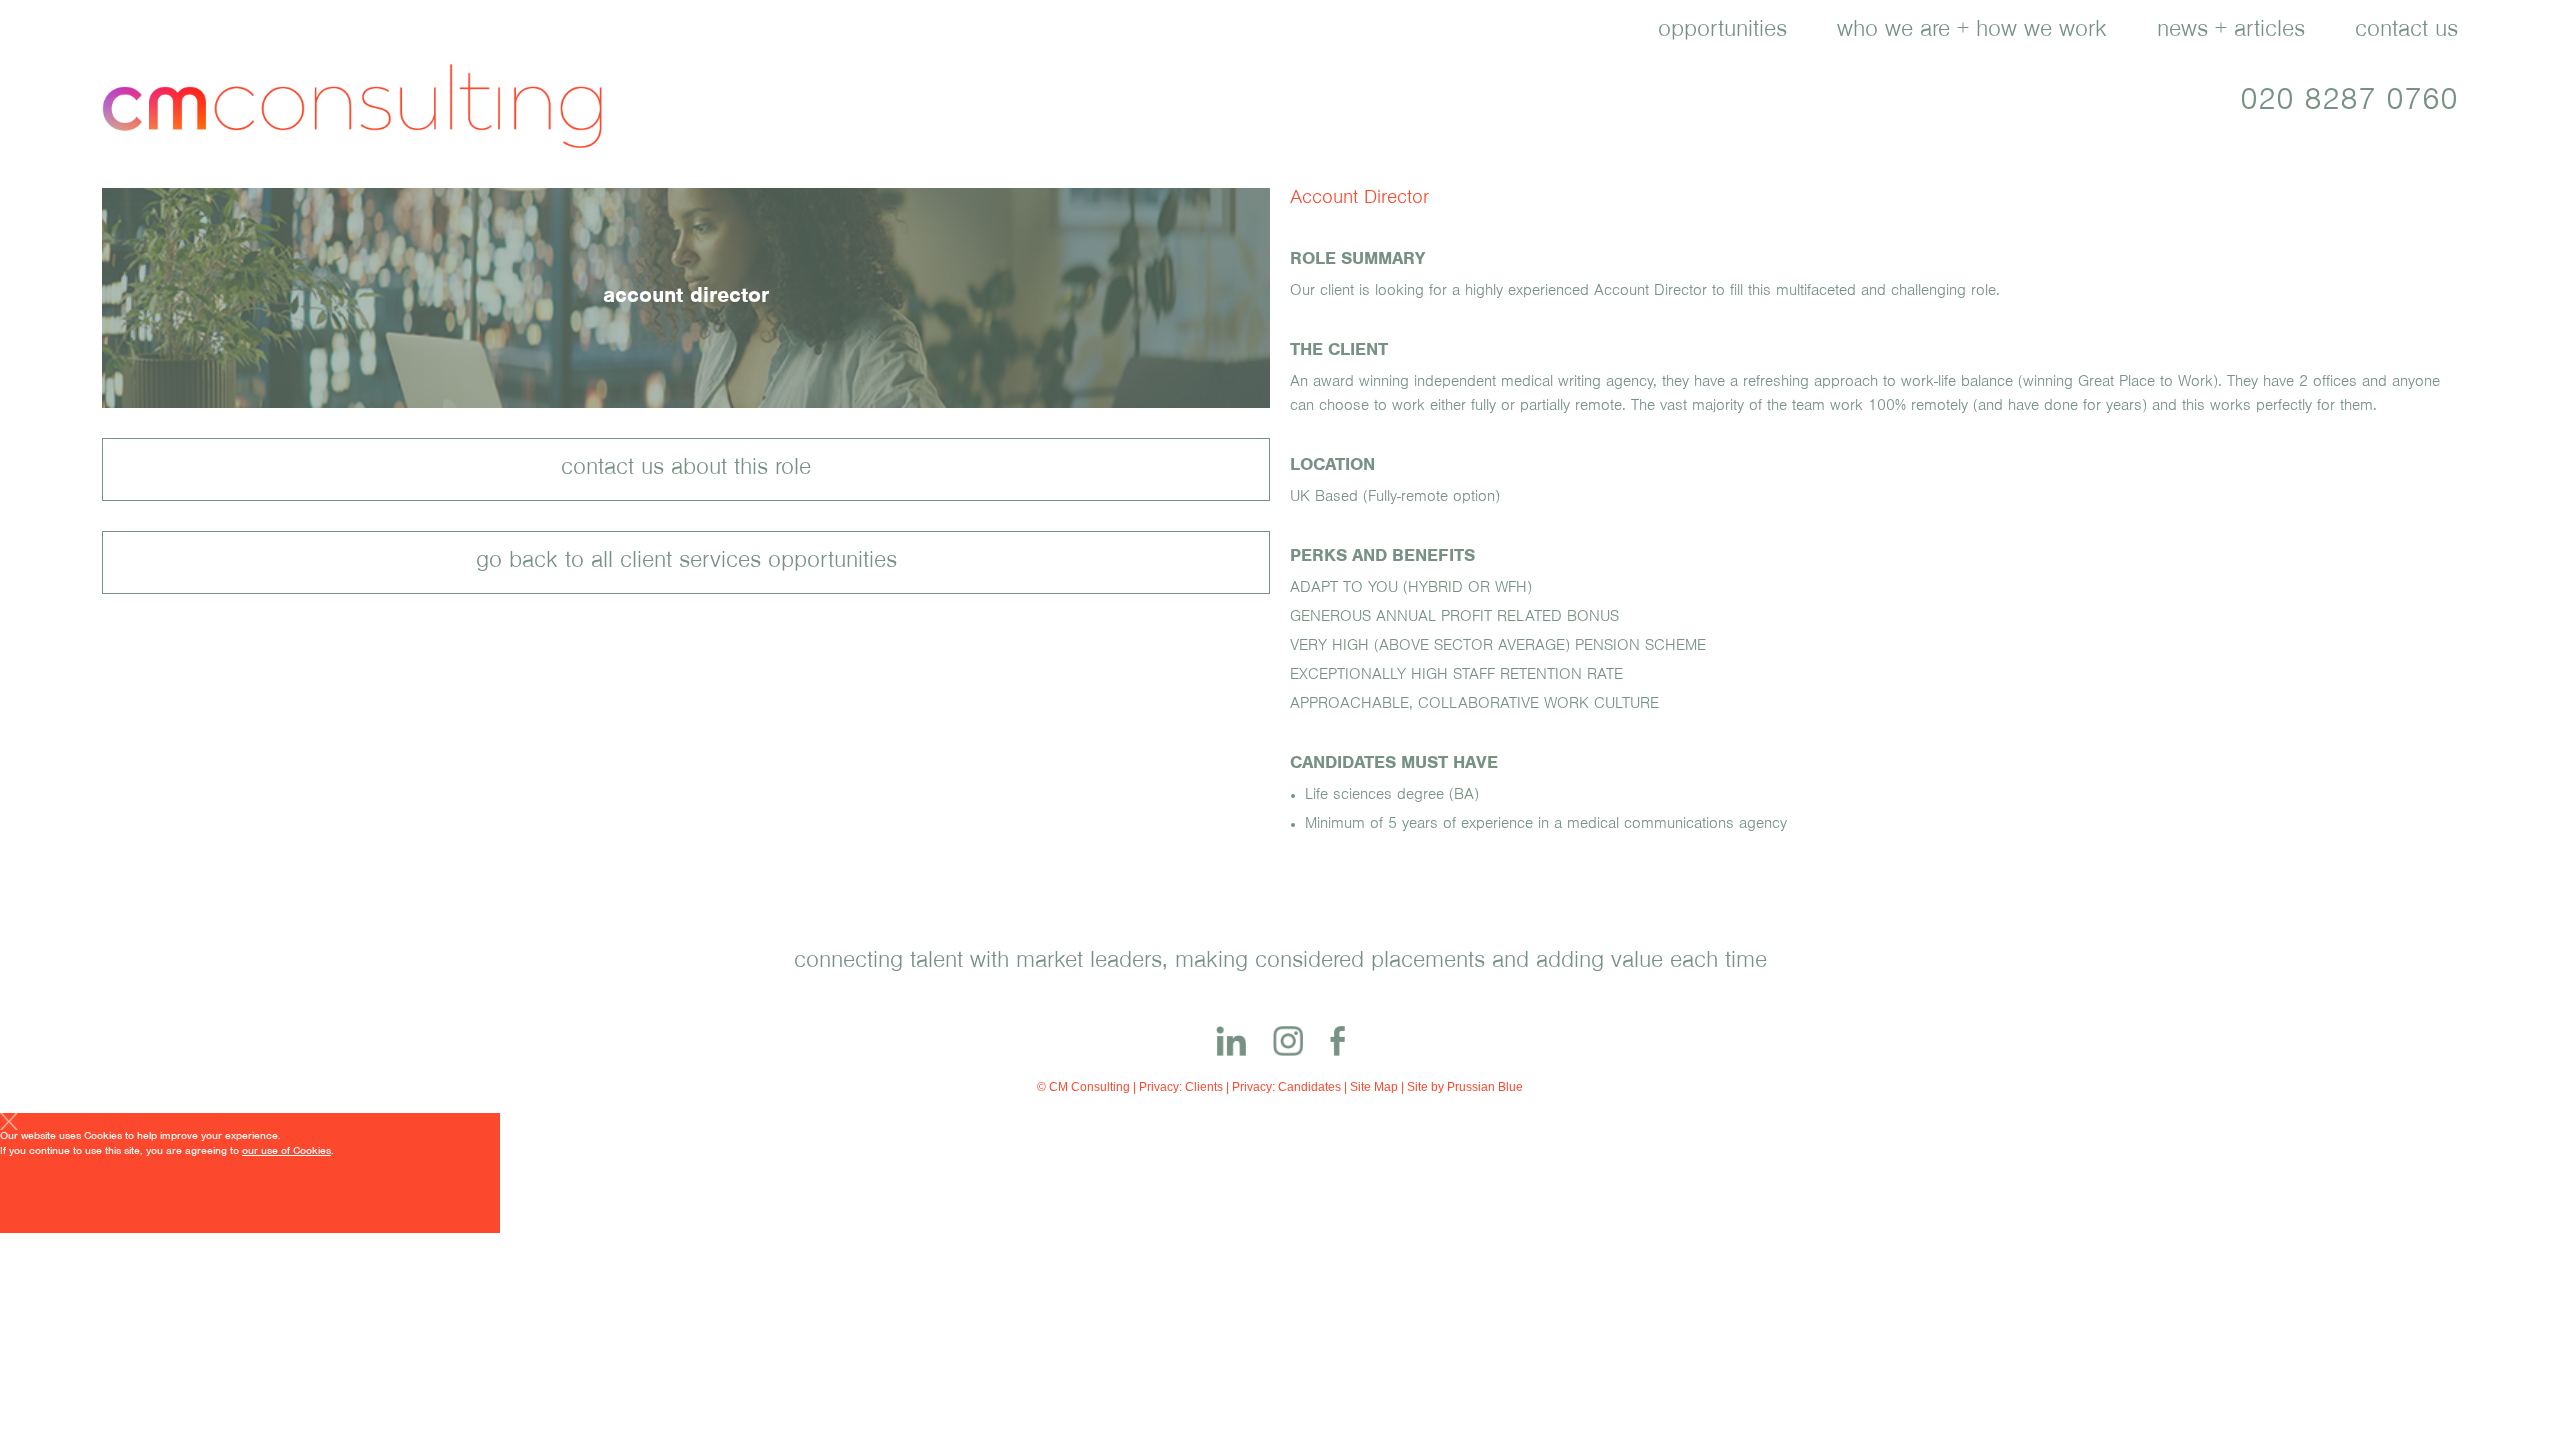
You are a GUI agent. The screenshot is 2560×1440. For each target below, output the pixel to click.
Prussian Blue (1485, 1087)
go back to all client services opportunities (686, 563)
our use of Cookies (286, 1152)
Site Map (1374, 1087)
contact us (2406, 32)
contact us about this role (686, 470)
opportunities (1722, 32)
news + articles (2231, 32)
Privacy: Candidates (1286, 1087)
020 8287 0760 (2349, 104)
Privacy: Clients (1181, 1087)
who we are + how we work (1972, 32)
